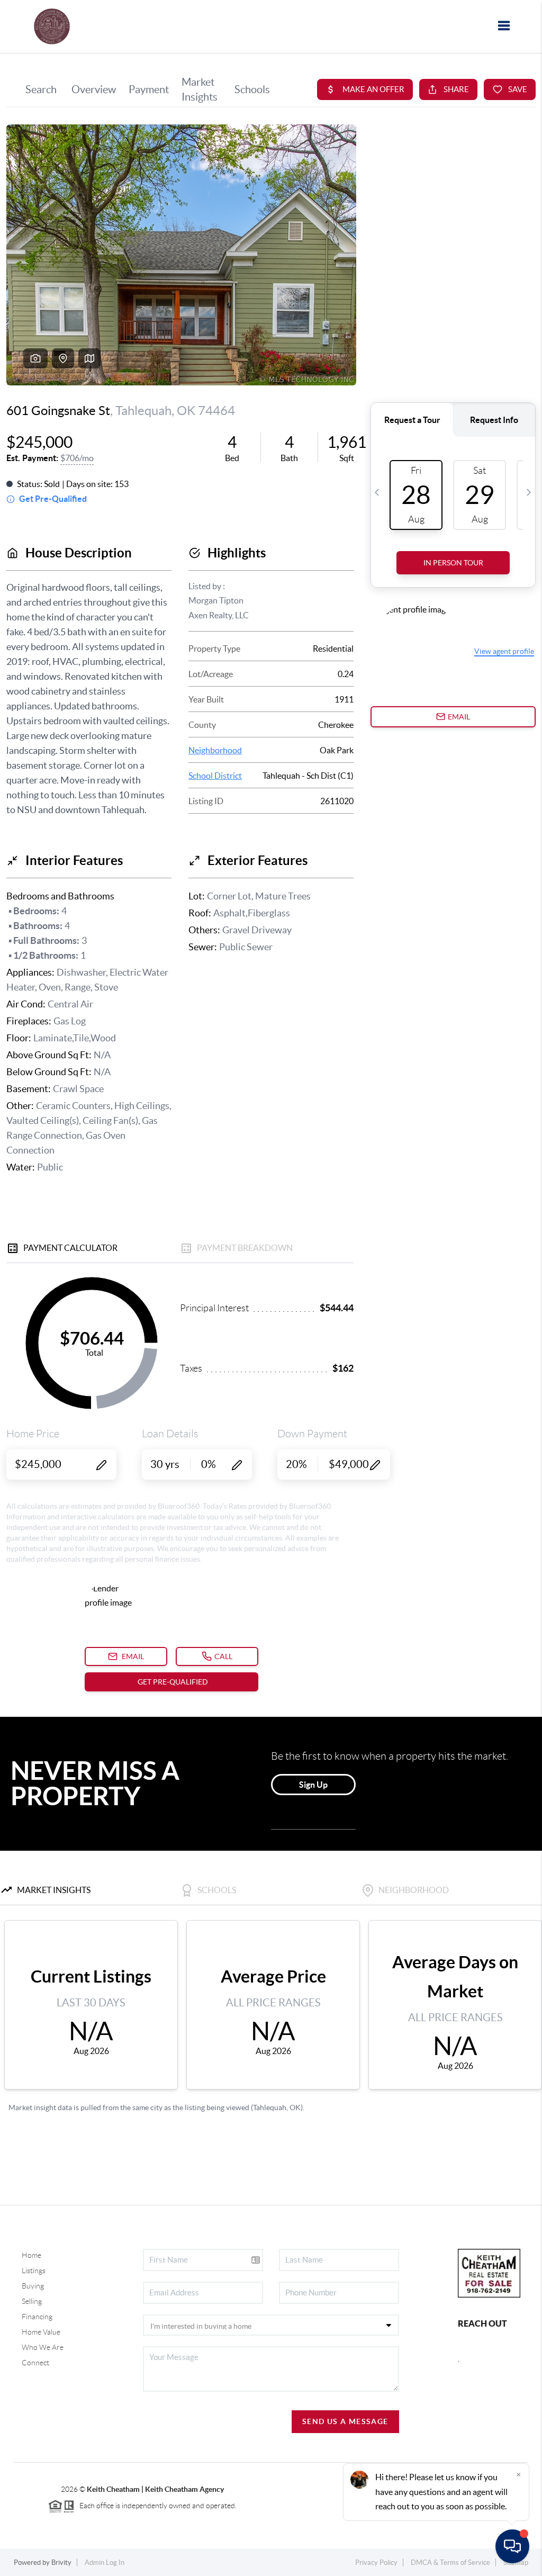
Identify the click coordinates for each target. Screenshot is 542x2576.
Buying (33, 2286)
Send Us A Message (345, 2421)
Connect (35, 2363)
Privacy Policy (376, 2563)
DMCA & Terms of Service (450, 2563)
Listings (34, 2271)
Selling (32, 2301)
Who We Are (43, 2347)
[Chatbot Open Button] (512, 2546)
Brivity (61, 2563)
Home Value (41, 2332)
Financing (37, 2317)
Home (31, 2255)
